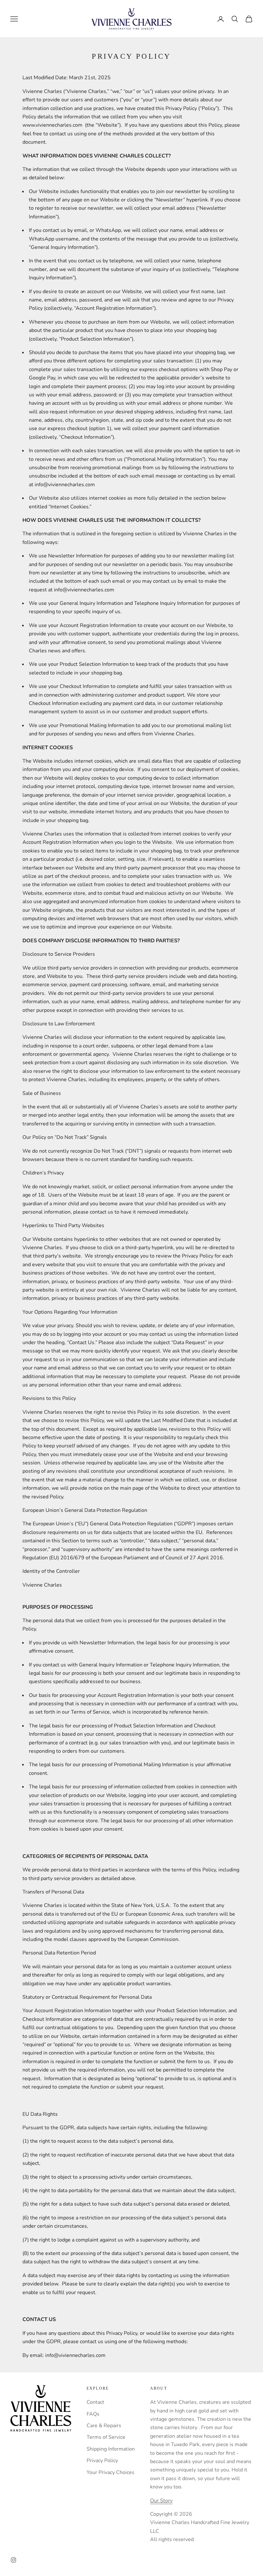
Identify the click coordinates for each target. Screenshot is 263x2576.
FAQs (93, 2414)
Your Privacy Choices (110, 2472)
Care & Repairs (104, 2426)
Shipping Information (111, 2449)
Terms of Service (106, 2437)
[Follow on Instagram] (13, 2560)
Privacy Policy (102, 2461)
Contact (95, 2402)
